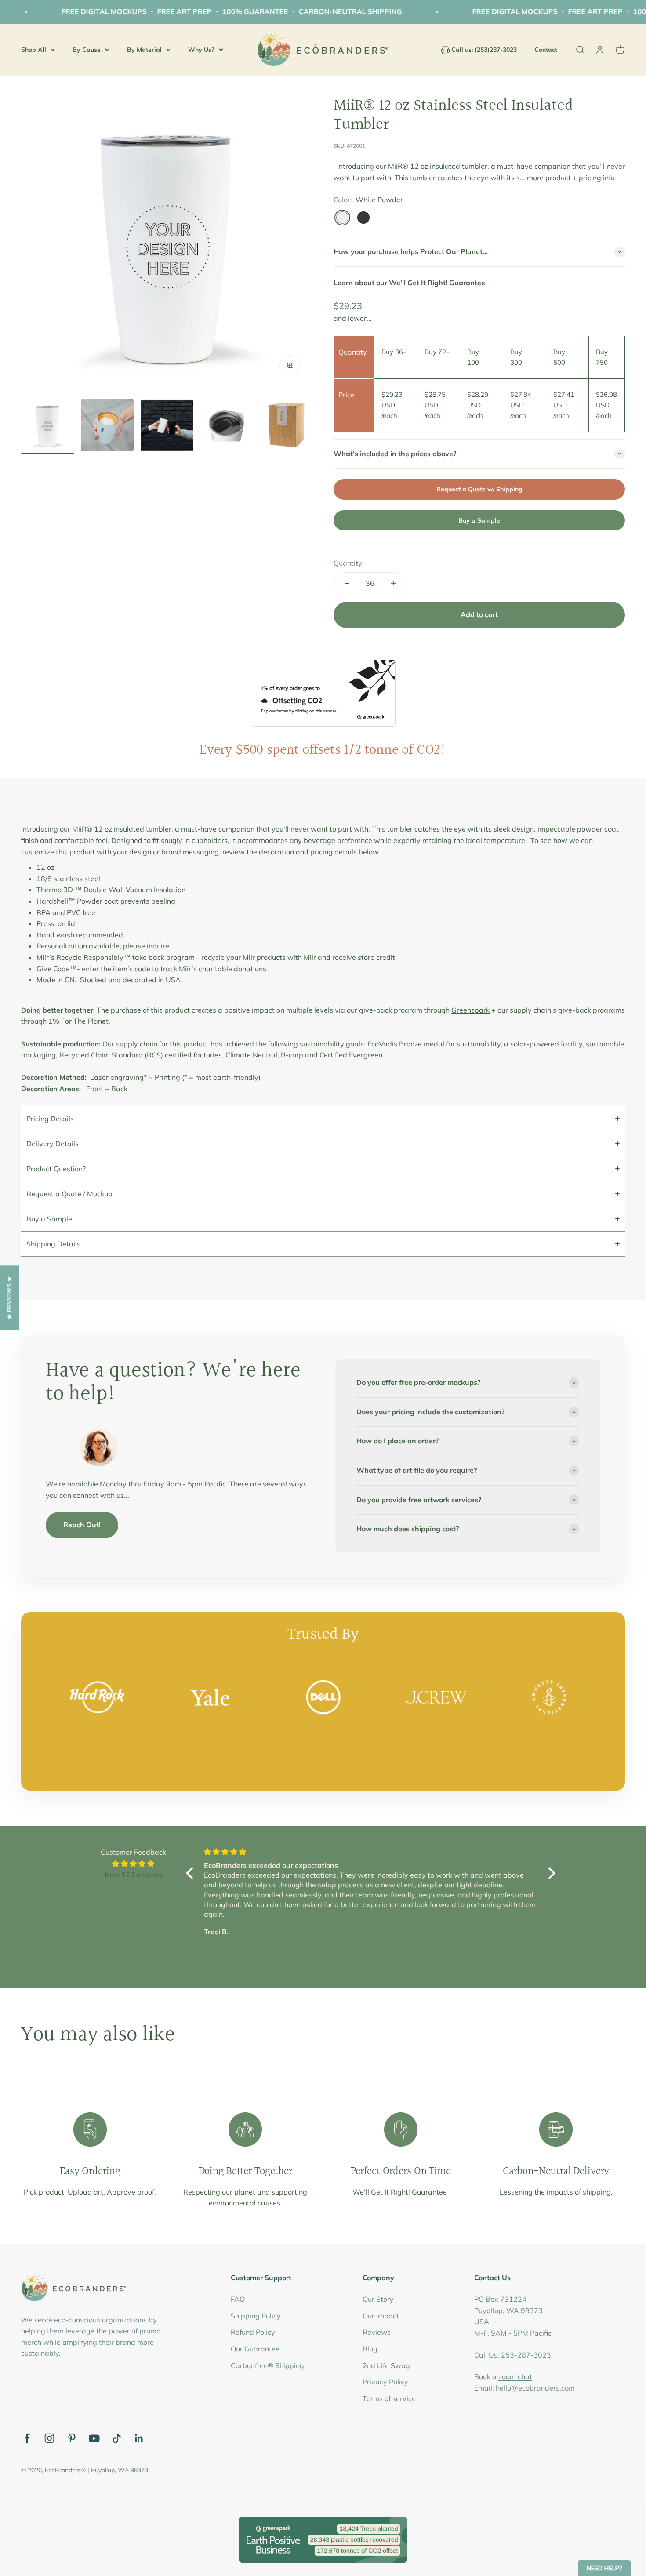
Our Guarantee (255, 2349)
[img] (133, 1864)
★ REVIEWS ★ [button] (9, 1298)
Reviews (377, 2332)
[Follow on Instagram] (49, 2438)
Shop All (34, 49)
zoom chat (515, 2376)
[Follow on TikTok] (117, 2438)
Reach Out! (82, 1525)
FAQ (238, 2299)
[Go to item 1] (47, 426)
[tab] (323, 1118)
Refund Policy (253, 2332)
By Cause (87, 49)
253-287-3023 (526, 2355)
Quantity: (349, 563)
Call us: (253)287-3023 (484, 50)
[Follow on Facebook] (27, 2438)
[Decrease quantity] (347, 583)
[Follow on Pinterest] (72, 2438)
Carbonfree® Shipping (267, 2365)
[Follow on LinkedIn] (139, 2438)
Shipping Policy (256, 2316)
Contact (546, 50)
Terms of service (389, 2398)
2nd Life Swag (386, 2365)
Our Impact (381, 2316)
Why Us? (201, 49)
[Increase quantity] (393, 583)
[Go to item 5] (287, 426)
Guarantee (429, 2192)
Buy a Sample (479, 520)
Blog (370, 2349)
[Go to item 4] (227, 426)
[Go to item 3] (167, 426)
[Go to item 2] (107, 426)
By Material (144, 49)
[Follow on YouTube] (94, 2438)
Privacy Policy (385, 2382)
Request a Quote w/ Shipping (479, 489)
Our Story (378, 2299)
